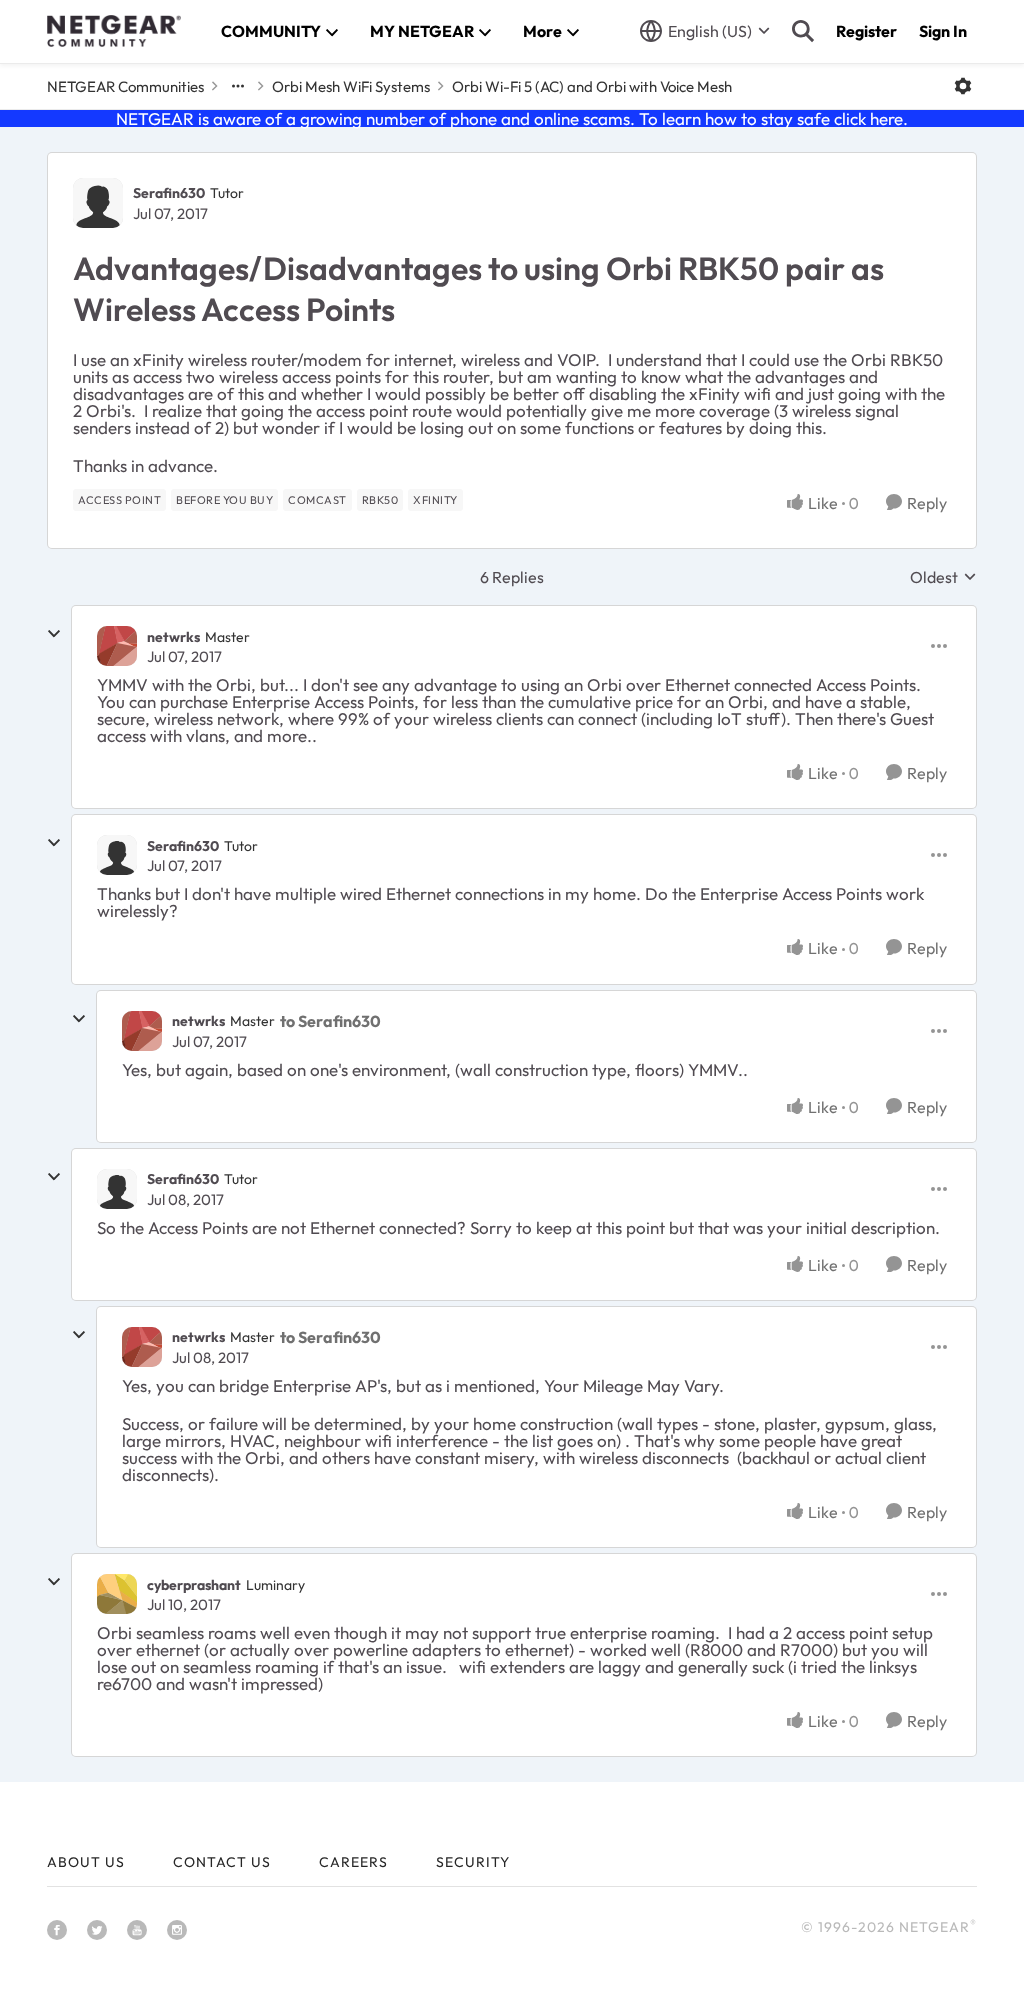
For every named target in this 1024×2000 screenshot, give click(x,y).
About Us (86, 1862)
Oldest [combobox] (943, 577)
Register (866, 31)
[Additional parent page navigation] (238, 86)
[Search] (803, 31)
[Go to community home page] (114, 31)
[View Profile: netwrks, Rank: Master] (117, 646)
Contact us (222, 1862)
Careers (353, 1862)
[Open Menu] (963, 86)
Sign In (943, 31)
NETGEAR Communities (125, 86)
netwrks (173, 637)
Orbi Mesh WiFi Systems (351, 86)
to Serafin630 (330, 1021)
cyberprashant (194, 1585)
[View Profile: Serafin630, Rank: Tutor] (98, 203)
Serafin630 (169, 193)
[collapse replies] (54, 634)
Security (473, 1862)
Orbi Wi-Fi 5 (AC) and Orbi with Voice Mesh (592, 86)
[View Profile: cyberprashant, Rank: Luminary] (117, 1594)
